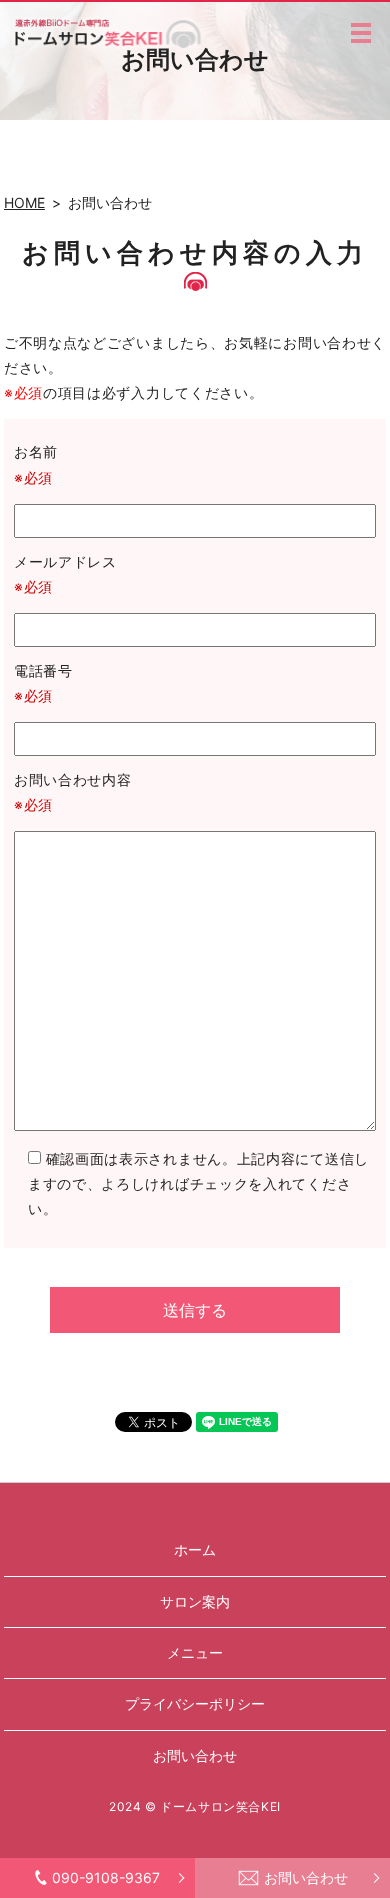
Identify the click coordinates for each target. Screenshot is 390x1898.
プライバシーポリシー (195, 1703)
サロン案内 (195, 1601)
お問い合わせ (306, 1877)
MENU (361, 33)
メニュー (195, 1652)
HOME (24, 202)
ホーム (195, 1549)
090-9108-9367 (106, 1877)
